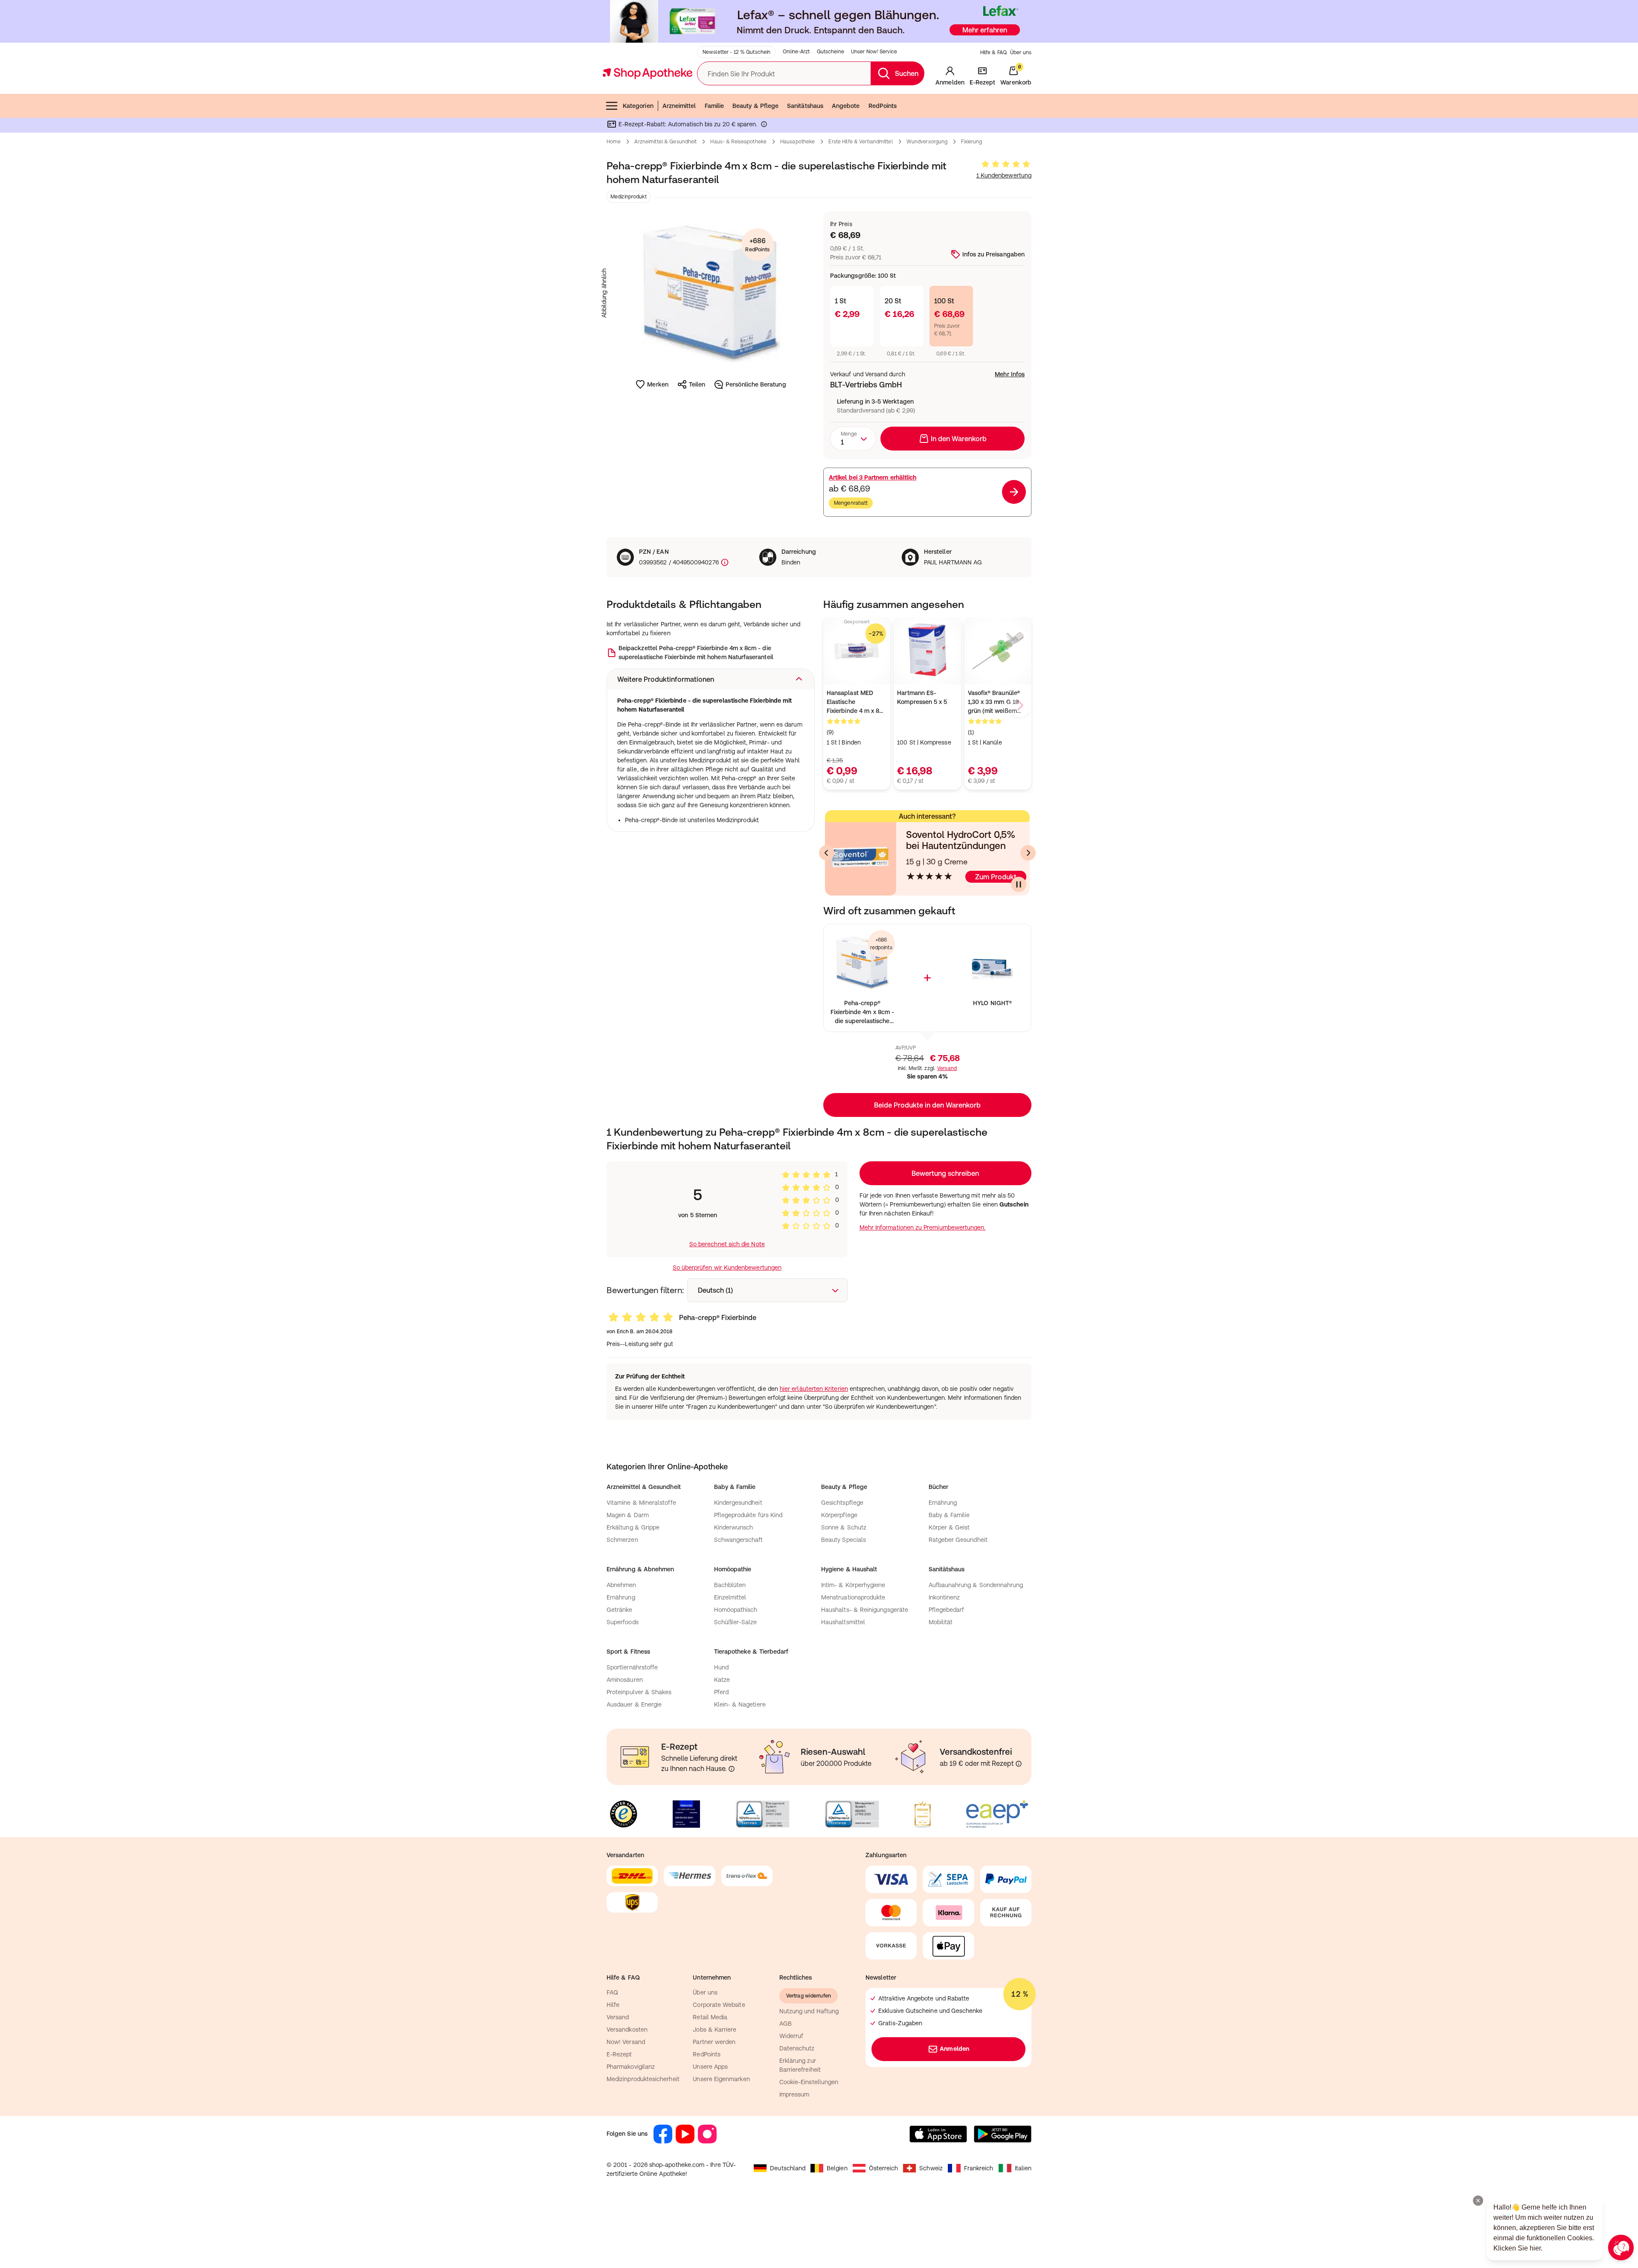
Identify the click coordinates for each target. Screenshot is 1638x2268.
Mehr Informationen (819, 1221)
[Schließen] (944, 1009)
